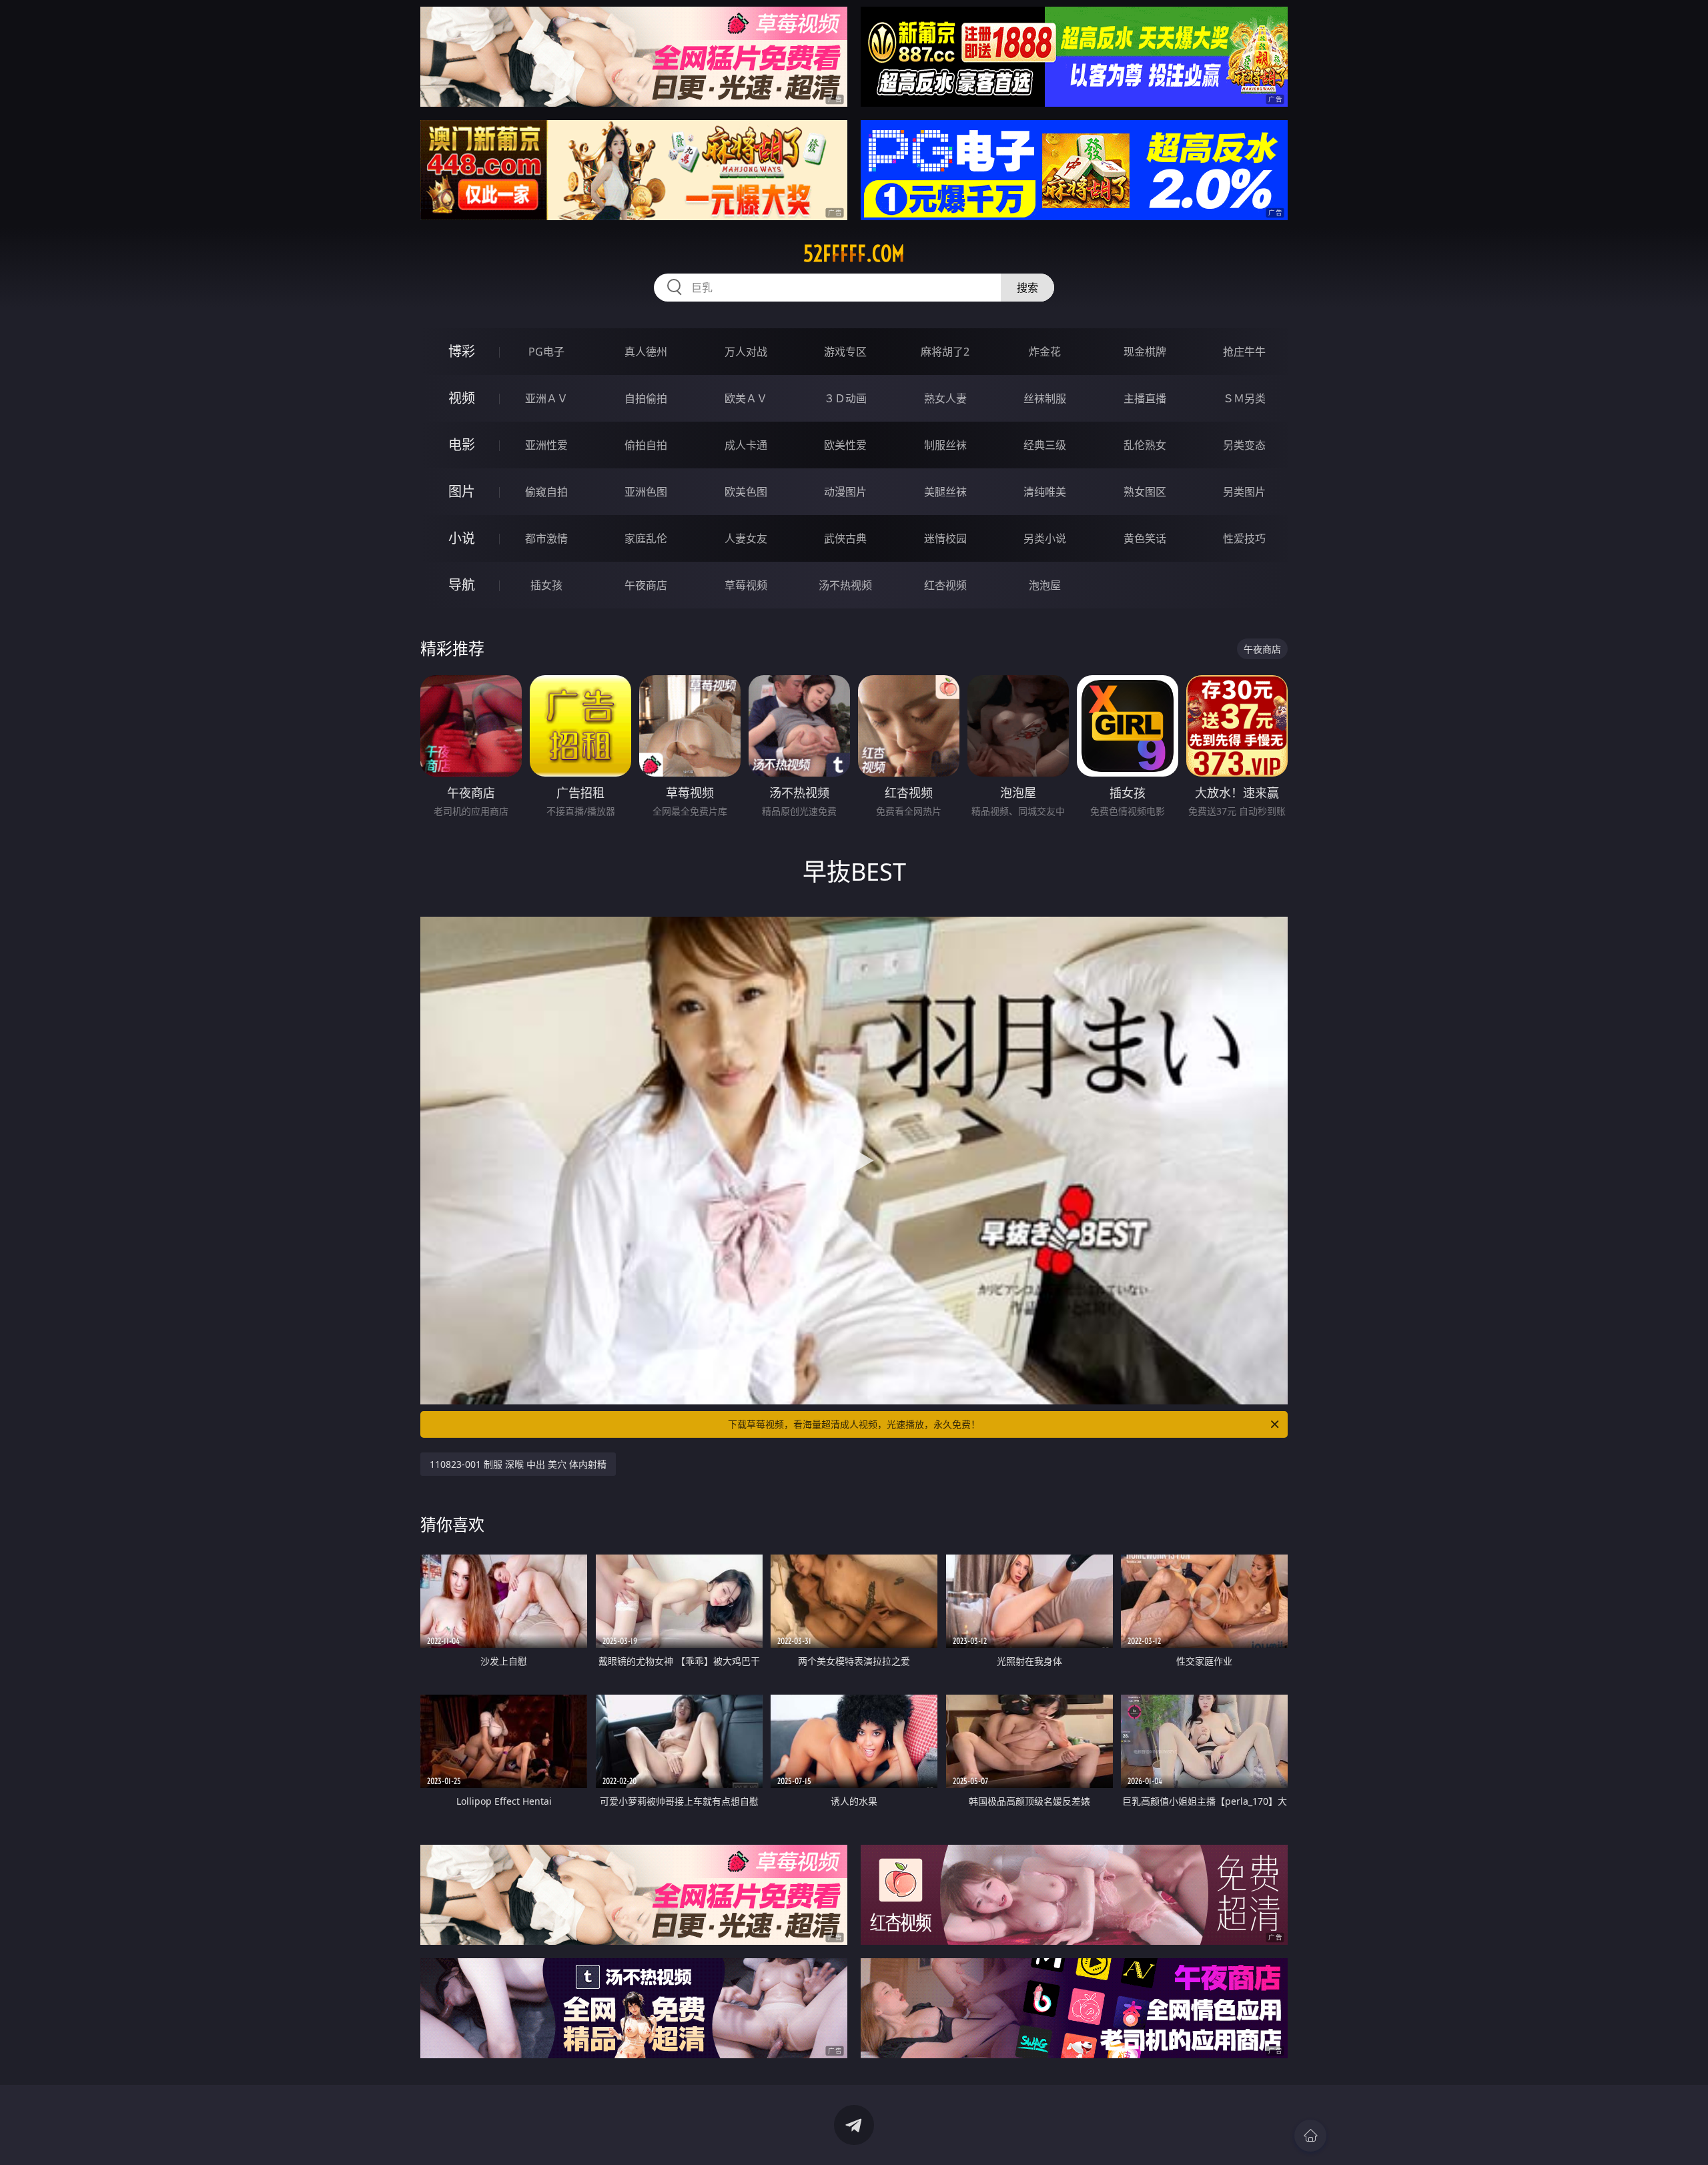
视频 (462, 398)
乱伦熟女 (1145, 445)
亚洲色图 (646, 492)
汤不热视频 (845, 585)
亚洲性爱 (546, 445)
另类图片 (1244, 492)
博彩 (462, 351)
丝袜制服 (1045, 398)
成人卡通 (746, 445)
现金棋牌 (1145, 352)
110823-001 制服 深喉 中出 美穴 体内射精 (518, 1464)
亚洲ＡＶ (546, 398)
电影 (462, 445)
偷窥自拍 (546, 492)
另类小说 (1045, 538)
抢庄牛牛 (1244, 352)
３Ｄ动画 (845, 398)
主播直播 (1145, 398)
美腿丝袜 (945, 492)
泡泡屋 (1045, 585)
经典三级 (1045, 445)
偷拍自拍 (646, 445)
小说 (462, 538)
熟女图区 (1145, 492)
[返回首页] (1310, 2136)
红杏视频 (945, 585)
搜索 (1027, 288)
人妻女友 (746, 538)
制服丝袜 (945, 445)
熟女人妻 (945, 398)
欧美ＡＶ (746, 398)
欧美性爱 (845, 445)
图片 (462, 491)
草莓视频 (746, 585)
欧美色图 (746, 492)
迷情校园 (945, 538)
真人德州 (646, 352)
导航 (462, 585)
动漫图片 (845, 492)
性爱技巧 (1244, 538)
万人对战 (746, 352)
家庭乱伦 (646, 538)
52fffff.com (854, 254)
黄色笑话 (1145, 538)
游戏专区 (845, 352)
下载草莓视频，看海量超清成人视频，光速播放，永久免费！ (854, 1424)
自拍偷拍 (646, 398)
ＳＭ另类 (1244, 398)
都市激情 (546, 538)
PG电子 (546, 352)
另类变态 (1244, 445)
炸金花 (1045, 352)
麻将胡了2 (945, 352)
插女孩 (546, 585)
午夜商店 (646, 585)
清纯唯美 (1045, 492)
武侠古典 (845, 538)
